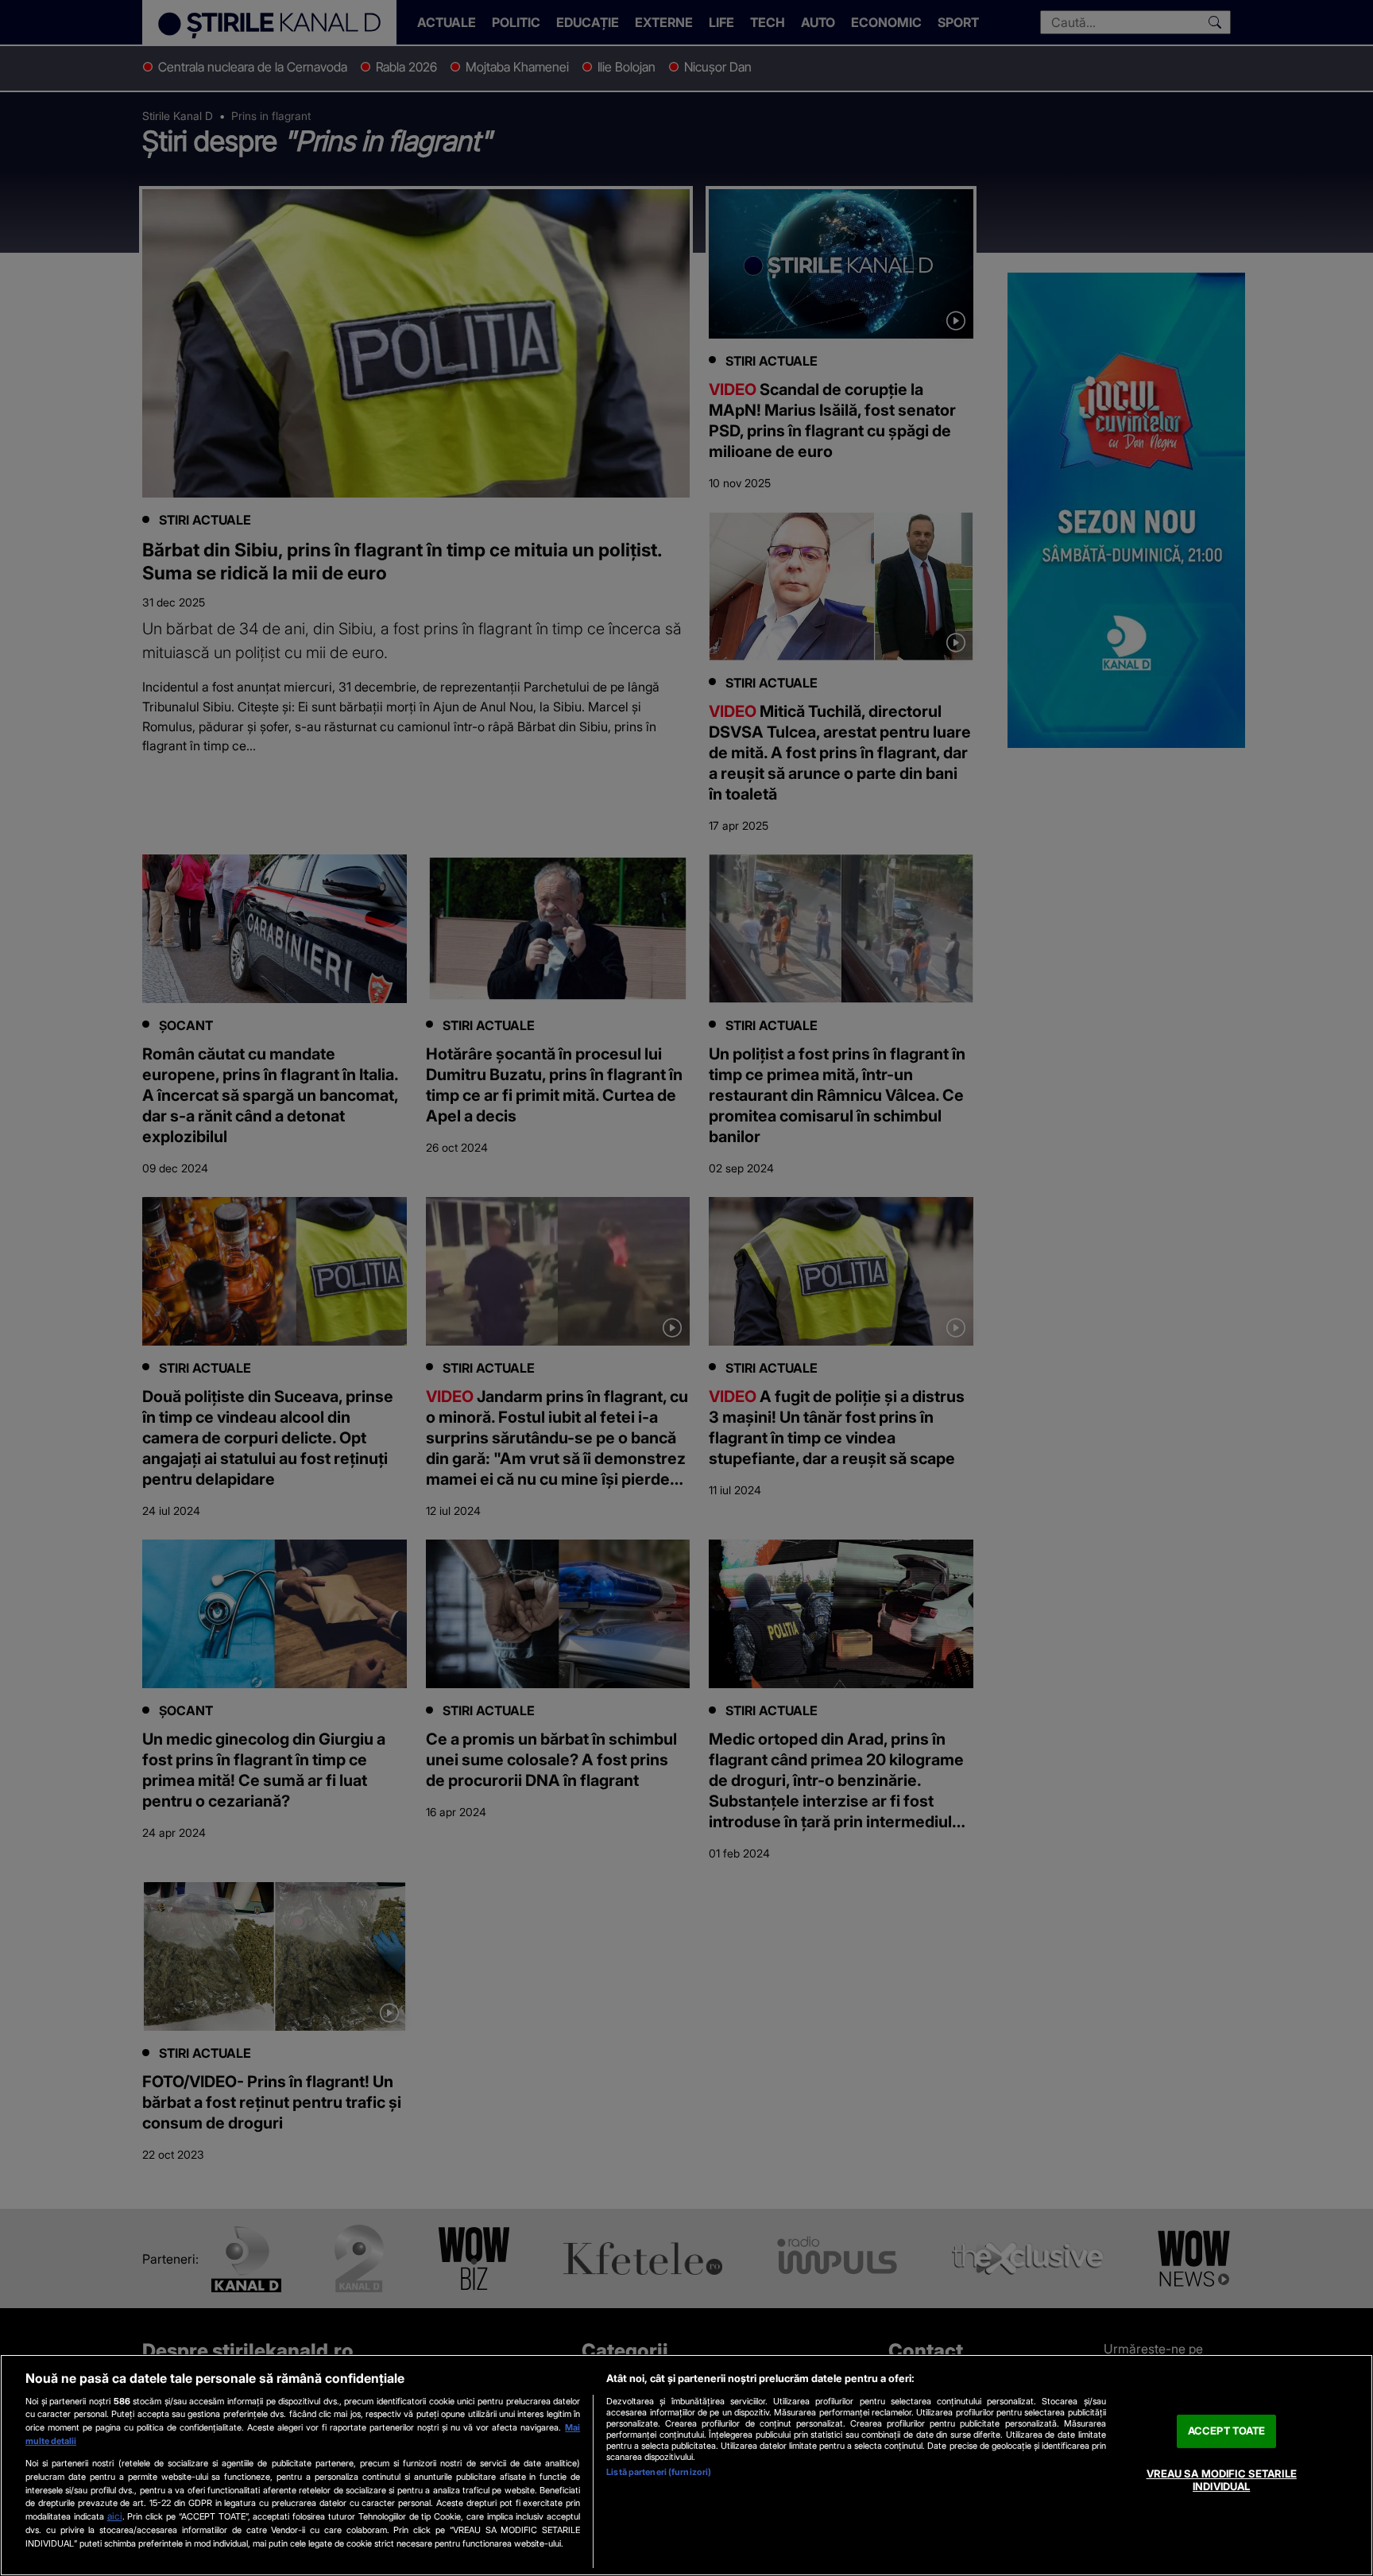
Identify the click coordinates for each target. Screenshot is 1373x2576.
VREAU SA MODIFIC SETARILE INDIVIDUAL (1222, 2480)
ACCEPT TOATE (1227, 2431)
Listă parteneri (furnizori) (659, 2472)
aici (115, 2516)
